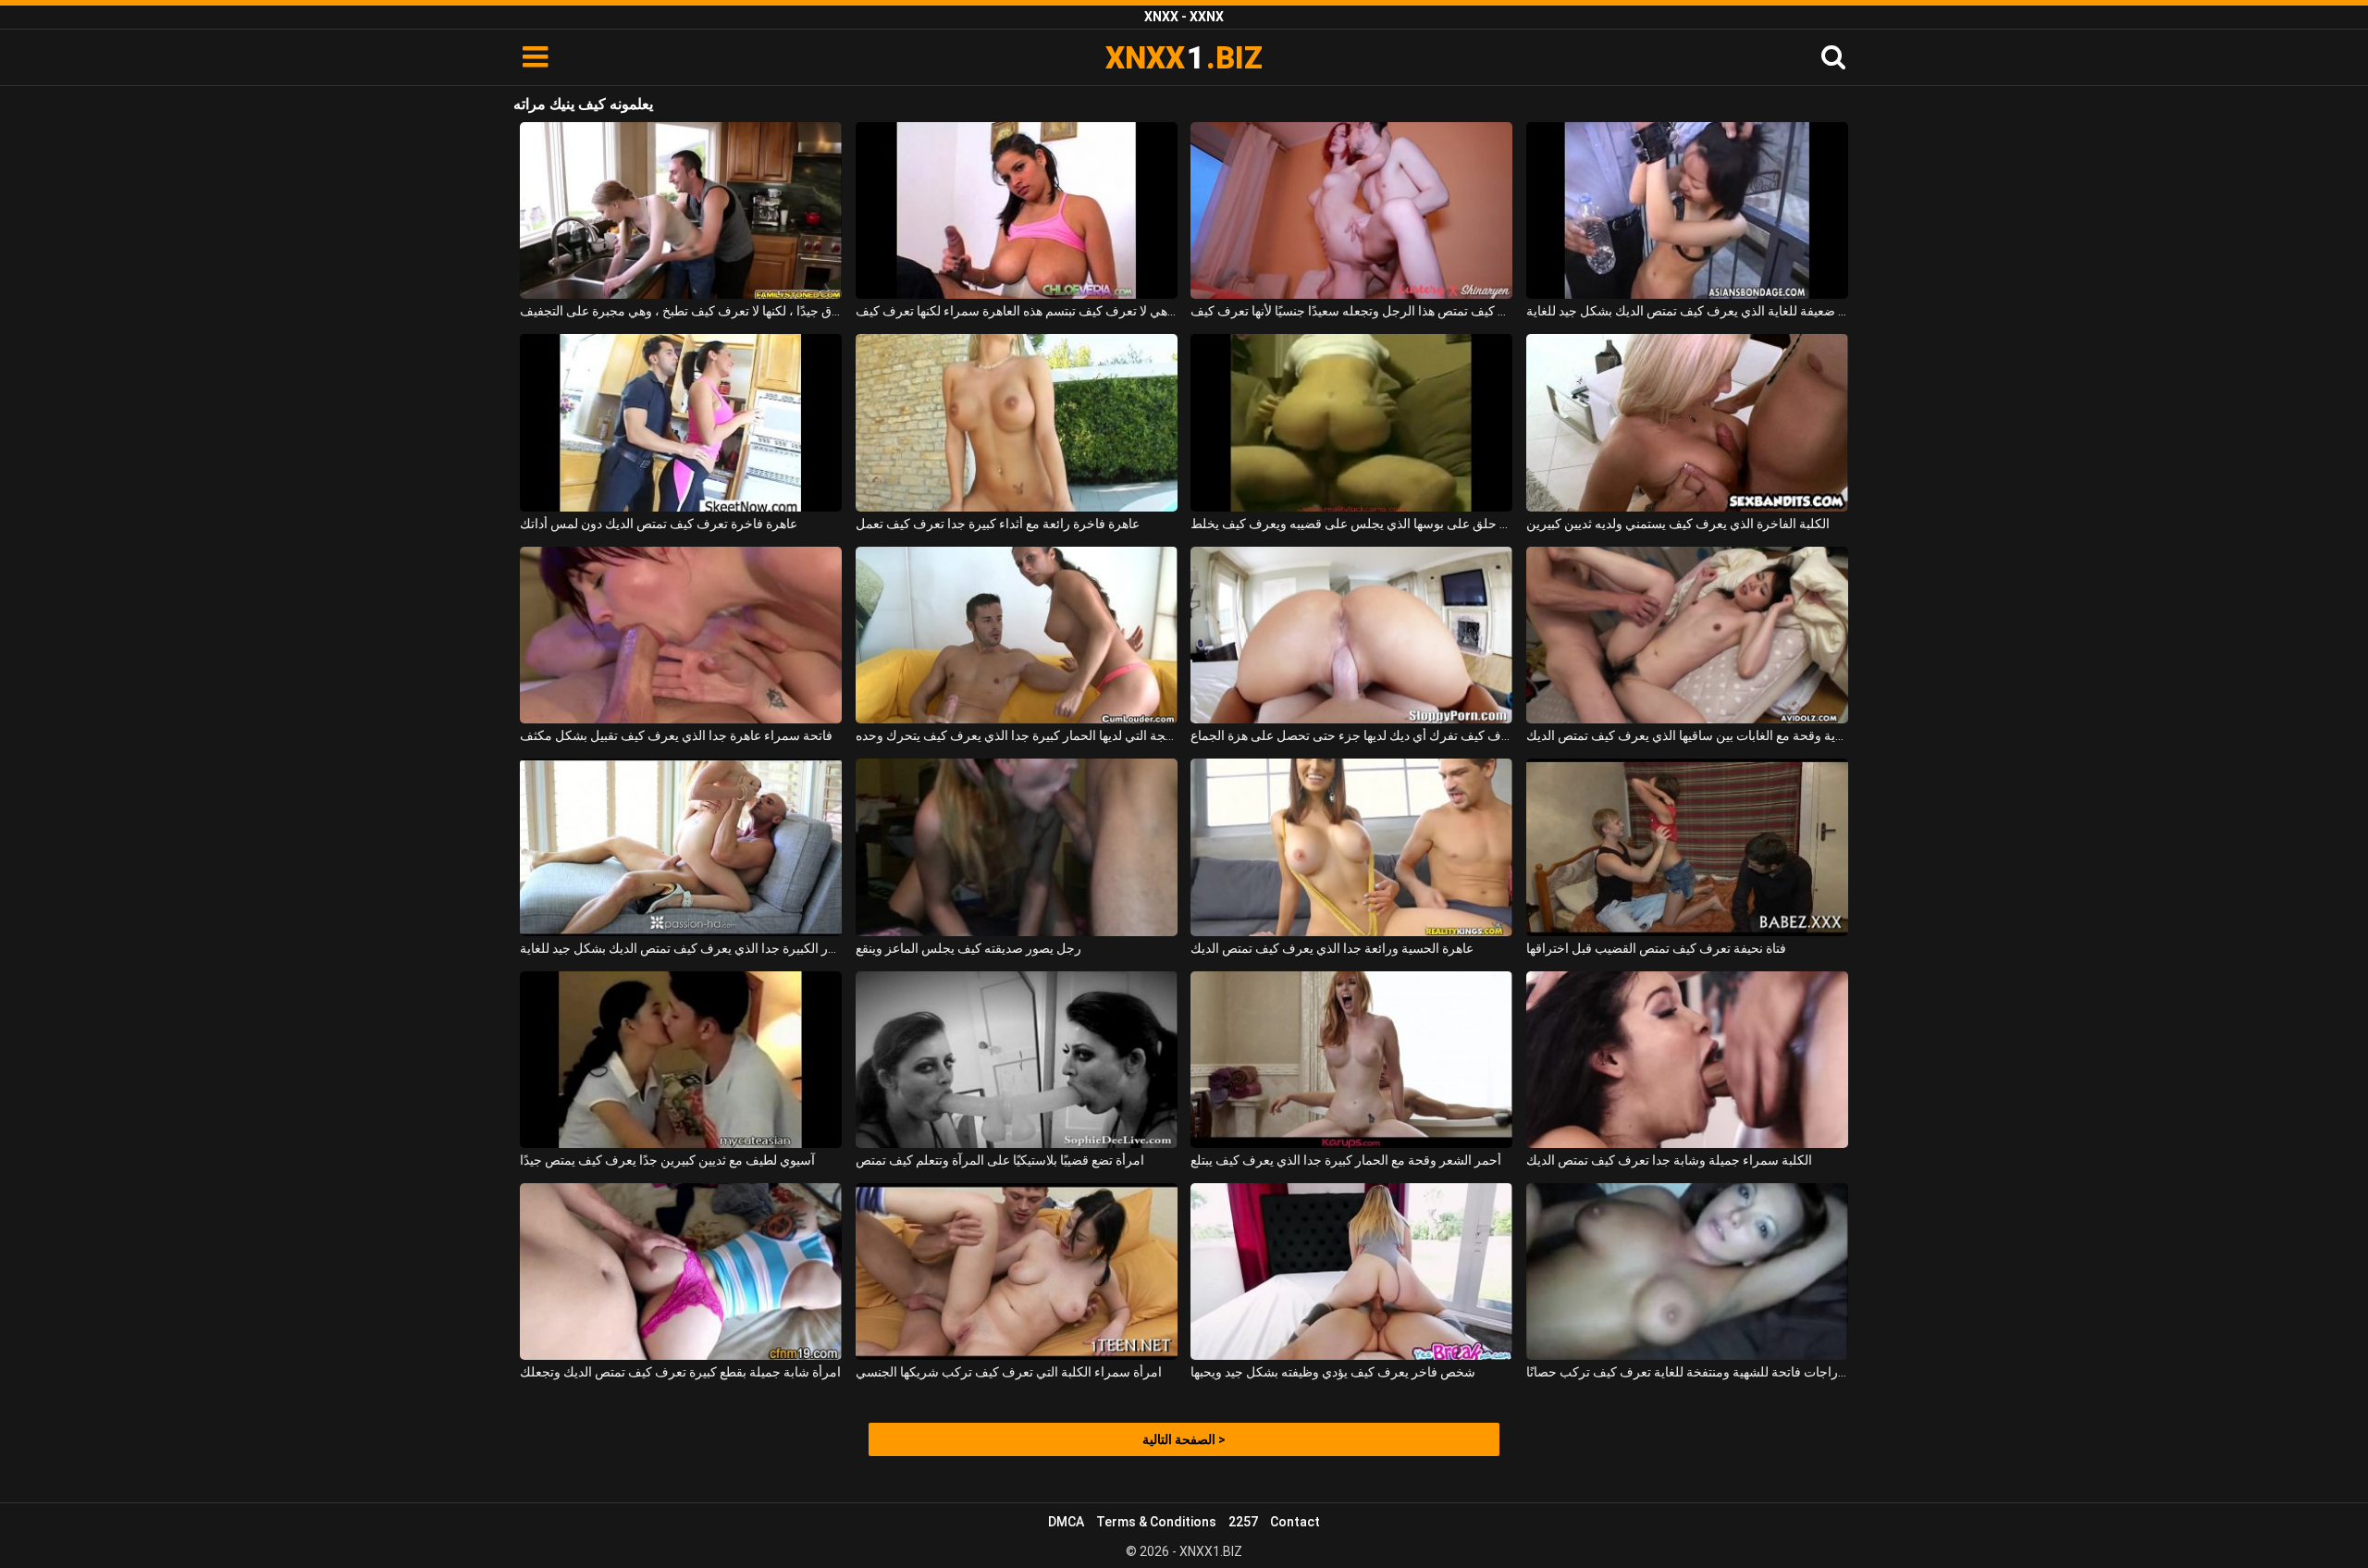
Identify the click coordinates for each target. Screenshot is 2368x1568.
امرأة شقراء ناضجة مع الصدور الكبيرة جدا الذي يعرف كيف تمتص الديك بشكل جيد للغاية (681, 948)
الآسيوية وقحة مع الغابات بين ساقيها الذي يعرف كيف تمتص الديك (1687, 735)
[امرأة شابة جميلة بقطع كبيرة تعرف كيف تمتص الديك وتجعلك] (681, 1272)
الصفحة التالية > (1184, 1439)
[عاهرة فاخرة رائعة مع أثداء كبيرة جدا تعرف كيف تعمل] (1017, 422)
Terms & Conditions (1156, 1522)
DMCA (1066, 1522)
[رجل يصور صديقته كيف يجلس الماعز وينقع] (1017, 847)
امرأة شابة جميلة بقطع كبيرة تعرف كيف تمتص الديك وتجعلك (680, 1372)
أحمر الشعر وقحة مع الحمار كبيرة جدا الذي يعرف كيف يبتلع (1346, 1160)
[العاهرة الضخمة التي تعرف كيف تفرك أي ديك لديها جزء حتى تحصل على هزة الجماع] (1351, 635)
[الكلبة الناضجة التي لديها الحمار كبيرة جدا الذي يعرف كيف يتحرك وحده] (1017, 635)
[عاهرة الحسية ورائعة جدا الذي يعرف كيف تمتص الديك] (1351, 847)
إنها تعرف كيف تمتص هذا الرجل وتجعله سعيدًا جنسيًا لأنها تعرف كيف (1351, 311)
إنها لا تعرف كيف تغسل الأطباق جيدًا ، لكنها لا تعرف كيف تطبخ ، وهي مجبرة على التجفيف (681, 311)
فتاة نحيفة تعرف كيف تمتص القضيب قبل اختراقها (1656, 948)
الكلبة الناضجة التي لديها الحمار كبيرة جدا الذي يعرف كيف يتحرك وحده (1017, 735)
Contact (1295, 1522)
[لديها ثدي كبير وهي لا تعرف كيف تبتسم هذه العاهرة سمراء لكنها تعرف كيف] (1017, 210)
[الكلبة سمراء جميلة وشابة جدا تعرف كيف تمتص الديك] (1687, 1060)
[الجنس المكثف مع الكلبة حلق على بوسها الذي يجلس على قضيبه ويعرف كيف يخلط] (1351, 422)
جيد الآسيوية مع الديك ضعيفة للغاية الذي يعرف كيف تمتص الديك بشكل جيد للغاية (1687, 311)
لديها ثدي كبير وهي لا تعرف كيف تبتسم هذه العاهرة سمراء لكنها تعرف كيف (1017, 311)
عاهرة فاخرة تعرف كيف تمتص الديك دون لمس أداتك (659, 524)
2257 (1243, 1522)
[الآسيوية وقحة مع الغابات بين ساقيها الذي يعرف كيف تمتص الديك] (1687, 635)
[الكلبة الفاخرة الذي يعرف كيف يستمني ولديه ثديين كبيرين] (1687, 422)
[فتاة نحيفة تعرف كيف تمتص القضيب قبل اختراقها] (1687, 847)
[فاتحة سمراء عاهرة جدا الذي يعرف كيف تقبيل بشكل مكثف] (681, 635)
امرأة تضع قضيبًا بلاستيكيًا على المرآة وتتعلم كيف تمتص (1000, 1160)
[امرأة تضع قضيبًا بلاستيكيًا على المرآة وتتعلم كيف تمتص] (1017, 1060)
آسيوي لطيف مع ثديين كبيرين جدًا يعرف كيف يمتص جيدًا (667, 1160)
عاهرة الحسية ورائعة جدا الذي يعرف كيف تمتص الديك (1332, 948)
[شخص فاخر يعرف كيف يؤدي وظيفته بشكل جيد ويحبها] (1351, 1272)
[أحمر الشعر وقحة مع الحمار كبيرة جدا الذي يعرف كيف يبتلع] (1351, 1060)
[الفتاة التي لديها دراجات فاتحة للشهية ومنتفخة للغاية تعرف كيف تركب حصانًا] (1687, 1272)
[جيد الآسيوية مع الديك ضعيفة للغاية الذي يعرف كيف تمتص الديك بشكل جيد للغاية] (1687, 210)
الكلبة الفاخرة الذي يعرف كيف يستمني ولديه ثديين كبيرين (1678, 524)
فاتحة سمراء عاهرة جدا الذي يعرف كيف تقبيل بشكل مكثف (676, 735)
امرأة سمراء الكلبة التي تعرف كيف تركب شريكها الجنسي (1009, 1372)
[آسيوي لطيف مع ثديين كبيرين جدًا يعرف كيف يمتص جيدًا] (681, 1060)
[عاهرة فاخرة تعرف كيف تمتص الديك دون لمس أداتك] (681, 422)
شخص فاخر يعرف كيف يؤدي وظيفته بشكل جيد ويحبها (1333, 1372)
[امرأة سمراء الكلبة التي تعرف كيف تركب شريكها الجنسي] (1017, 1272)
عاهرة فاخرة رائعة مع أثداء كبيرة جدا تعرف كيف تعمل (998, 524)
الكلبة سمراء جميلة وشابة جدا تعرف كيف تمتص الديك (1669, 1160)
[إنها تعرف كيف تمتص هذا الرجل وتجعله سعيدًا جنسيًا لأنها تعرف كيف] (1351, 210)
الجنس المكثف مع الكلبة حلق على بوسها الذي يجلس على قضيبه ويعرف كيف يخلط (1351, 524)
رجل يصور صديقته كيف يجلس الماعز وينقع (968, 948)
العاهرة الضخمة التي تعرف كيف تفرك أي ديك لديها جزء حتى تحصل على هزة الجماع (1351, 735)
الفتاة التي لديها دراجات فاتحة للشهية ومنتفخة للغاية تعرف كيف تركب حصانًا (1687, 1372)
